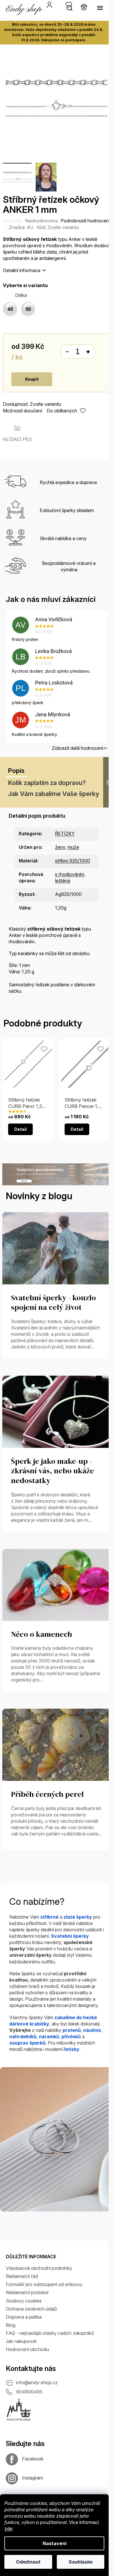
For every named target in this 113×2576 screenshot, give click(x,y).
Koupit (32, 379)
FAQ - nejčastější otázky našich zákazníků (50, 2333)
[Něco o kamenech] (57, 1584)
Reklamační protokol (27, 2292)
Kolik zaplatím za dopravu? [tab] (47, 783)
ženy (60, 847)
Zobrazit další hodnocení (78, 748)
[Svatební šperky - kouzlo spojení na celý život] (57, 1248)
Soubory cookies (24, 2301)
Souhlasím (81, 2562)
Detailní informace (22, 270)
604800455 (29, 2392)
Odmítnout (28, 2562)
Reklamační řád (22, 2276)
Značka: (21, 227)
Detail (20, 1129)
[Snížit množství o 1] (67, 352)
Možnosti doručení (22, 411)
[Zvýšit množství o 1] (88, 352)
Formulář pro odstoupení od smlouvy (44, 2284)
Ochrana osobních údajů (31, 2309)
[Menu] (100, 8)
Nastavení (54, 2543)
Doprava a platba (24, 2317)
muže (73, 847)
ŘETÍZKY (65, 834)
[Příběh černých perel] (57, 1744)
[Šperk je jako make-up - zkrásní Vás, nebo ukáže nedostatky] (57, 1411)
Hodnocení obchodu (27, 2349)
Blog (11, 2325)
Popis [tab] (16, 771)
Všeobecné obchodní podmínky (39, 2268)
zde (8, 2529)
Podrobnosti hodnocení (85, 221)
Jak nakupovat (21, 2341)
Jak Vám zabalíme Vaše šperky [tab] (54, 794)
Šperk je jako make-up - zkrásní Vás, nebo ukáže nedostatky (52, 1471)
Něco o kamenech (42, 1634)
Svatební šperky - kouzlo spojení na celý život (53, 1303)
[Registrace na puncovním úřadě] (19, 2410)
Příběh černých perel (47, 1794)
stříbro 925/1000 (73, 861)
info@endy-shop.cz (37, 2382)
